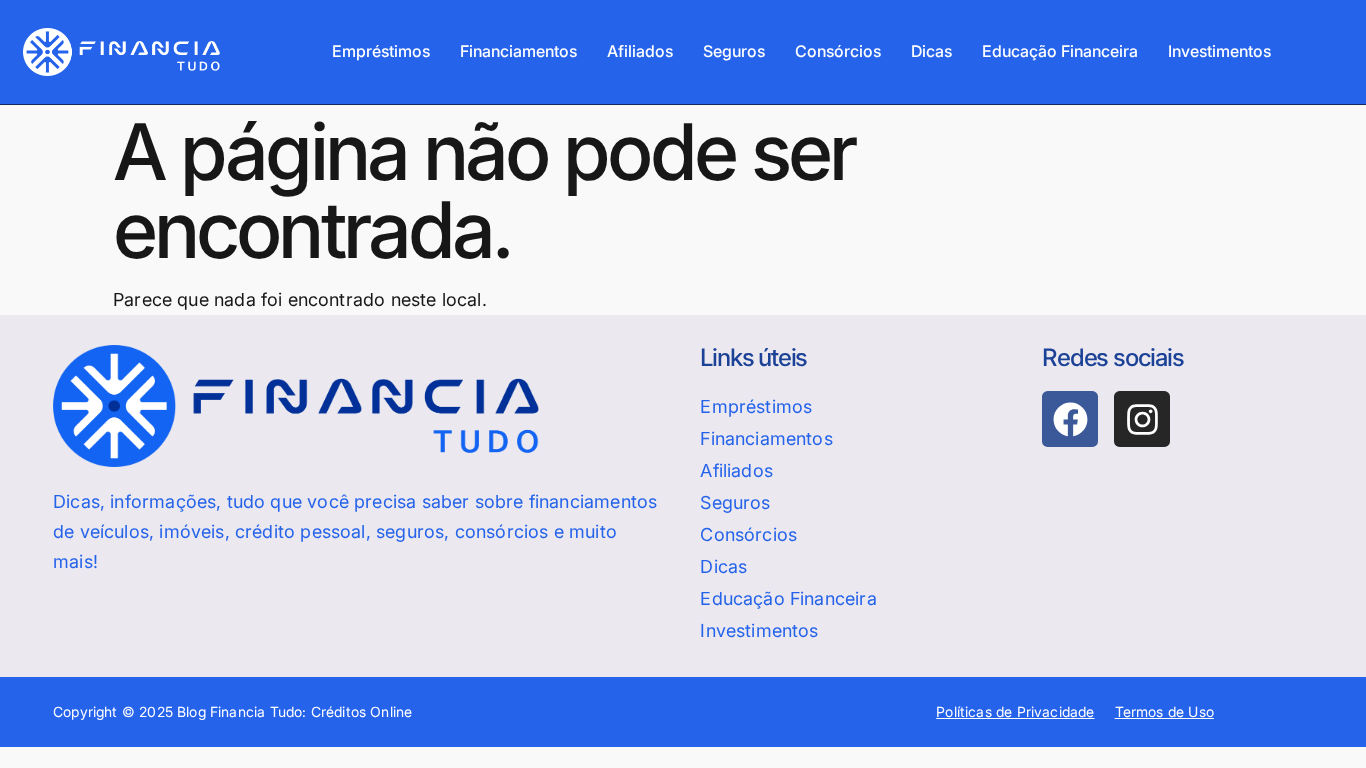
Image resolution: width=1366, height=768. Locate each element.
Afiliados (640, 51)
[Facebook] (1070, 419)
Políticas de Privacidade (1015, 711)
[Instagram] (1142, 419)
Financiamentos (518, 51)
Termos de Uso (1164, 711)
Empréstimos (381, 51)
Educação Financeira (1060, 51)
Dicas (931, 51)
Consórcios (838, 51)
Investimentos (1219, 51)
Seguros (734, 51)
